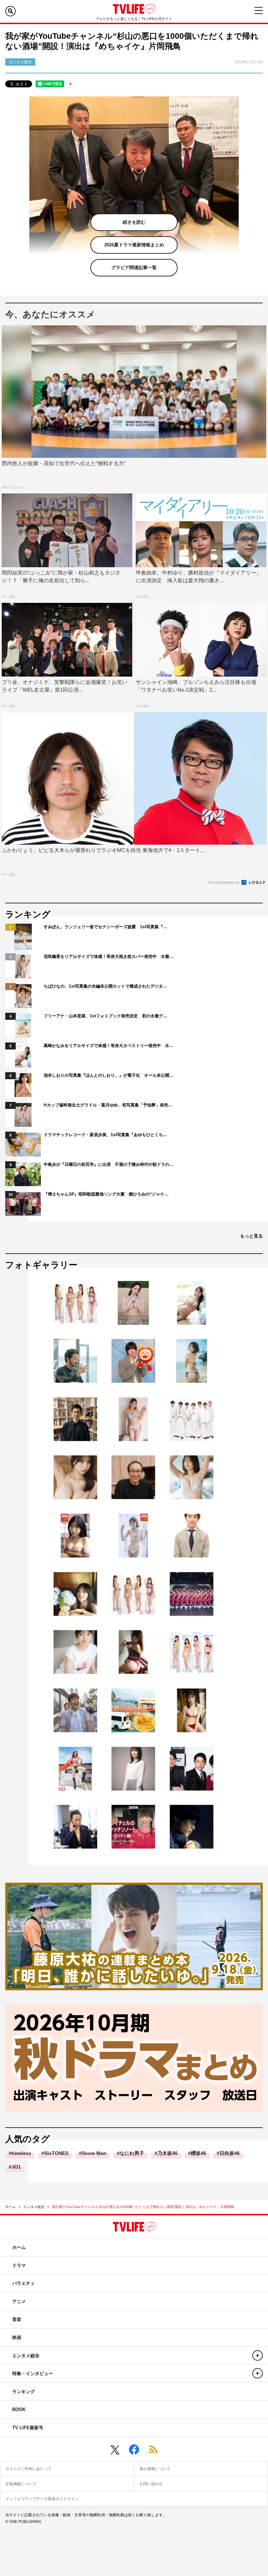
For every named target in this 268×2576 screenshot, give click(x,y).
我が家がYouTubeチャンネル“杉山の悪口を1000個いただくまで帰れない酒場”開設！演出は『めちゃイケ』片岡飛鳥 (143, 2207)
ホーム (10, 2207)
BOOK (19, 2409)
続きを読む (134, 222)
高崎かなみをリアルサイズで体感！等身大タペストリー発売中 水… (109, 1046)
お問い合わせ (151, 2484)
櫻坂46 (199, 2153)
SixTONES (56, 2153)
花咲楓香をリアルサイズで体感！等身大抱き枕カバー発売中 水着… (109, 957)
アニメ (19, 2301)
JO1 (16, 2167)
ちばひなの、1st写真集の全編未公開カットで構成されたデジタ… (105, 986)
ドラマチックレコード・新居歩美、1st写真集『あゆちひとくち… (105, 1135)
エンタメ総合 (34, 2207)
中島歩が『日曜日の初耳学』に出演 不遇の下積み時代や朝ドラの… (109, 1164)
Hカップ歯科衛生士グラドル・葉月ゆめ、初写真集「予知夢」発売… (108, 1105)
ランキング (24, 2392)
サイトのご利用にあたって (29, 2469)
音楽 (17, 2319)
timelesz (21, 2153)
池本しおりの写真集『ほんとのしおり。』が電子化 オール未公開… (109, 1075)
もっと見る (251, 1236)
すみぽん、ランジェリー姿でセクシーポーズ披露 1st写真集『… (105, 927)
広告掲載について (21, 2484)
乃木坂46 (167, 2153)
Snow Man (94, 2153)
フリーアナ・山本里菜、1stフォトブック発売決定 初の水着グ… (105, 1016)
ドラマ (19, 2265)
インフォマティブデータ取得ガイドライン (42, 2499)
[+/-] (258, 2355)
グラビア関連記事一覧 (134, 268)
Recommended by (224, 882)
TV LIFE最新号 (28, 2428)
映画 (17, 2337)
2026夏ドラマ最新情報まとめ (134, 245)
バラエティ (24, 2283)
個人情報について (155, 2469)
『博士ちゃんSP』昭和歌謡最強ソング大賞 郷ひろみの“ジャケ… (106, 1194)
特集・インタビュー (33, 2373)
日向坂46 (230, 2153)
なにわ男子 (132, 2153)
